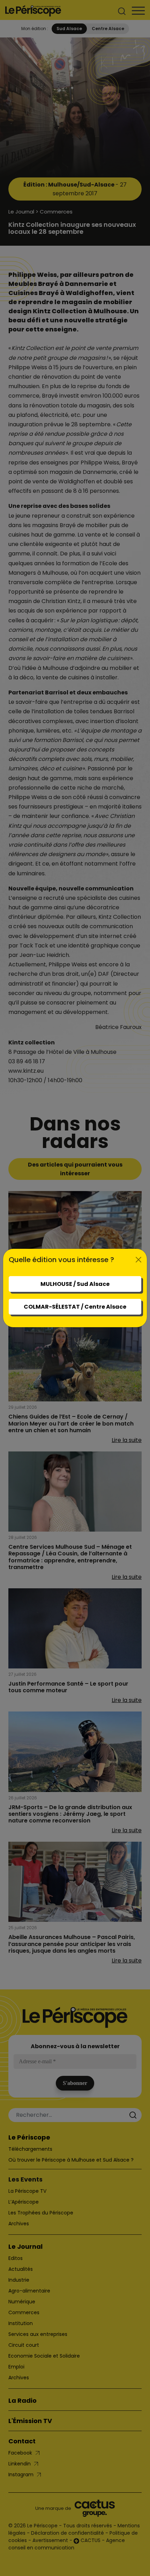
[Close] (138, 1260)
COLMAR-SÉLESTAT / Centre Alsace (75, 1307)
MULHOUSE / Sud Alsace (75, 1284)
